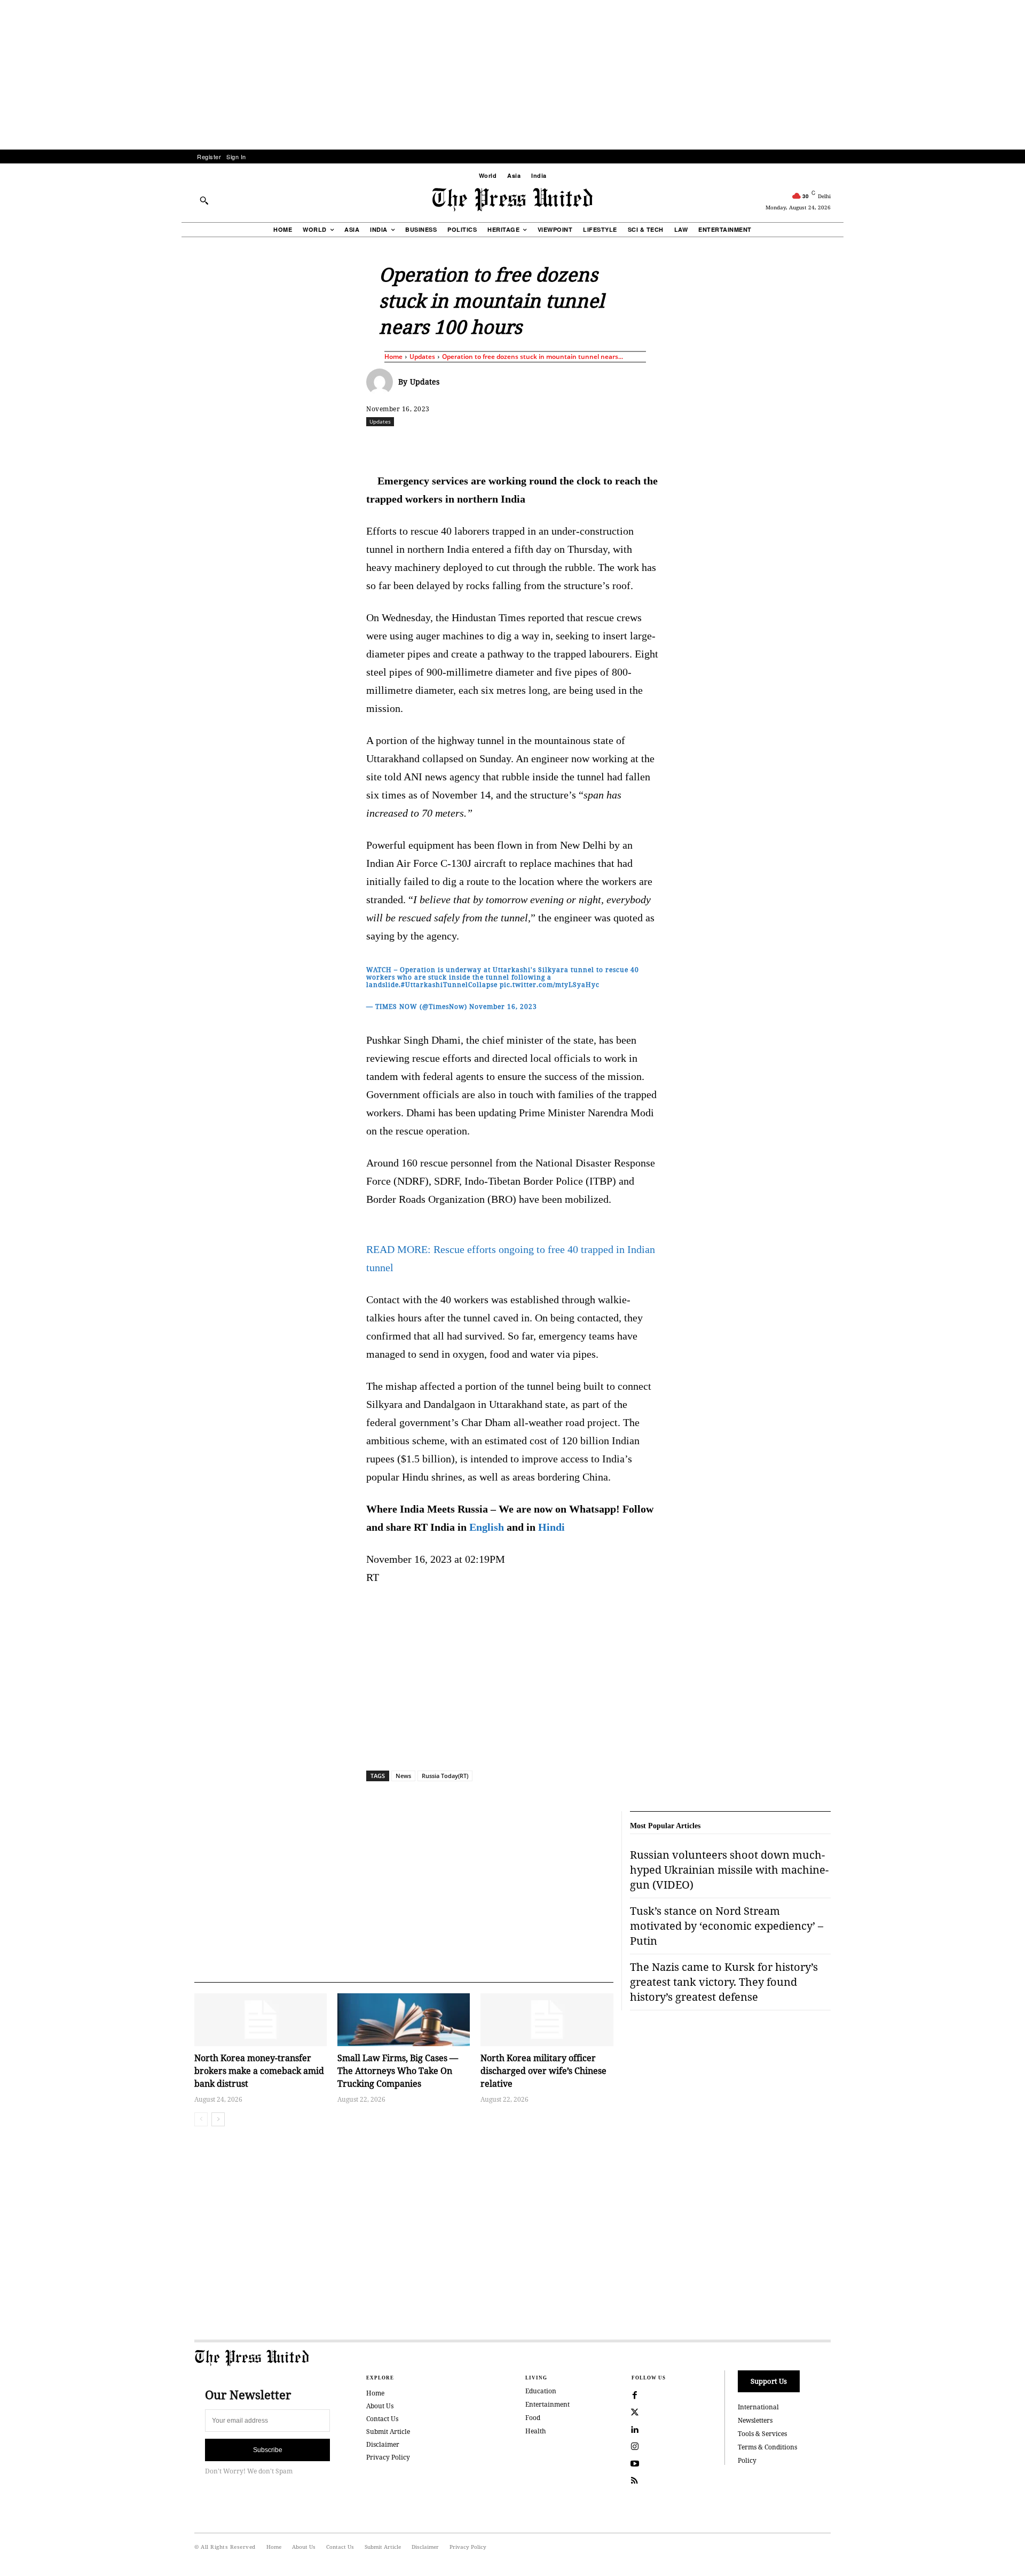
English (487, 1527)
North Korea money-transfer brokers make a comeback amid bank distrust (259, 2071)
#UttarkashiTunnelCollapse (449, 985)
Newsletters (755, 2420)
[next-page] (218, 2119)
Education (541, 2391)
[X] (466, 445)
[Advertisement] (512, 75)
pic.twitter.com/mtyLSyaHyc (550, 985)
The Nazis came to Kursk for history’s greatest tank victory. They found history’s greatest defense (724, 1982)
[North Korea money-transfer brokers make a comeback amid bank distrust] (261, 2020)
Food (533, 2418)
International (758, 2407)
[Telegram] (638, 445)
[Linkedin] (540, 445)
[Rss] (635, 2481)
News (403, 1776)
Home (393, 357)
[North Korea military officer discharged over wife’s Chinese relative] (547, 2020)
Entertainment (547, 2404)
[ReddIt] (491, 445)
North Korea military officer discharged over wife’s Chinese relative (543, 2071)
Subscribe (268, 2450)
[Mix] (663, 445)
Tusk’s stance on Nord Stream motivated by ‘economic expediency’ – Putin (727, 1926)
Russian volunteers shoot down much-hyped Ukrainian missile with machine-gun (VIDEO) (729, 1870)
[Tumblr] (613, 445)
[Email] (589, 445)
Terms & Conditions (767, 2447)
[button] (204, 200)
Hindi (551, 1527)
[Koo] (834, 445)
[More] (860, 445)
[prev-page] (201, 2119)
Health (536, 2431)
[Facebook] (441, 445)
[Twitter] (635, 2413)
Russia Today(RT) (445, 1776)
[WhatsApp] (515, 445)
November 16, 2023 (503, 1007)
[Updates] (382, 382)
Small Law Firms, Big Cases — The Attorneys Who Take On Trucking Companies (398, 2071)
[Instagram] (635, 2447)
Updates (422, 357)
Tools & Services (762, 2434)
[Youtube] (635, 2464)
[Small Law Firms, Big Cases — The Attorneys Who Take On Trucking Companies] (404, 2020)
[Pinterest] (564, 445)
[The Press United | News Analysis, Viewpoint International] (512, 200)
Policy (747, 2460)
